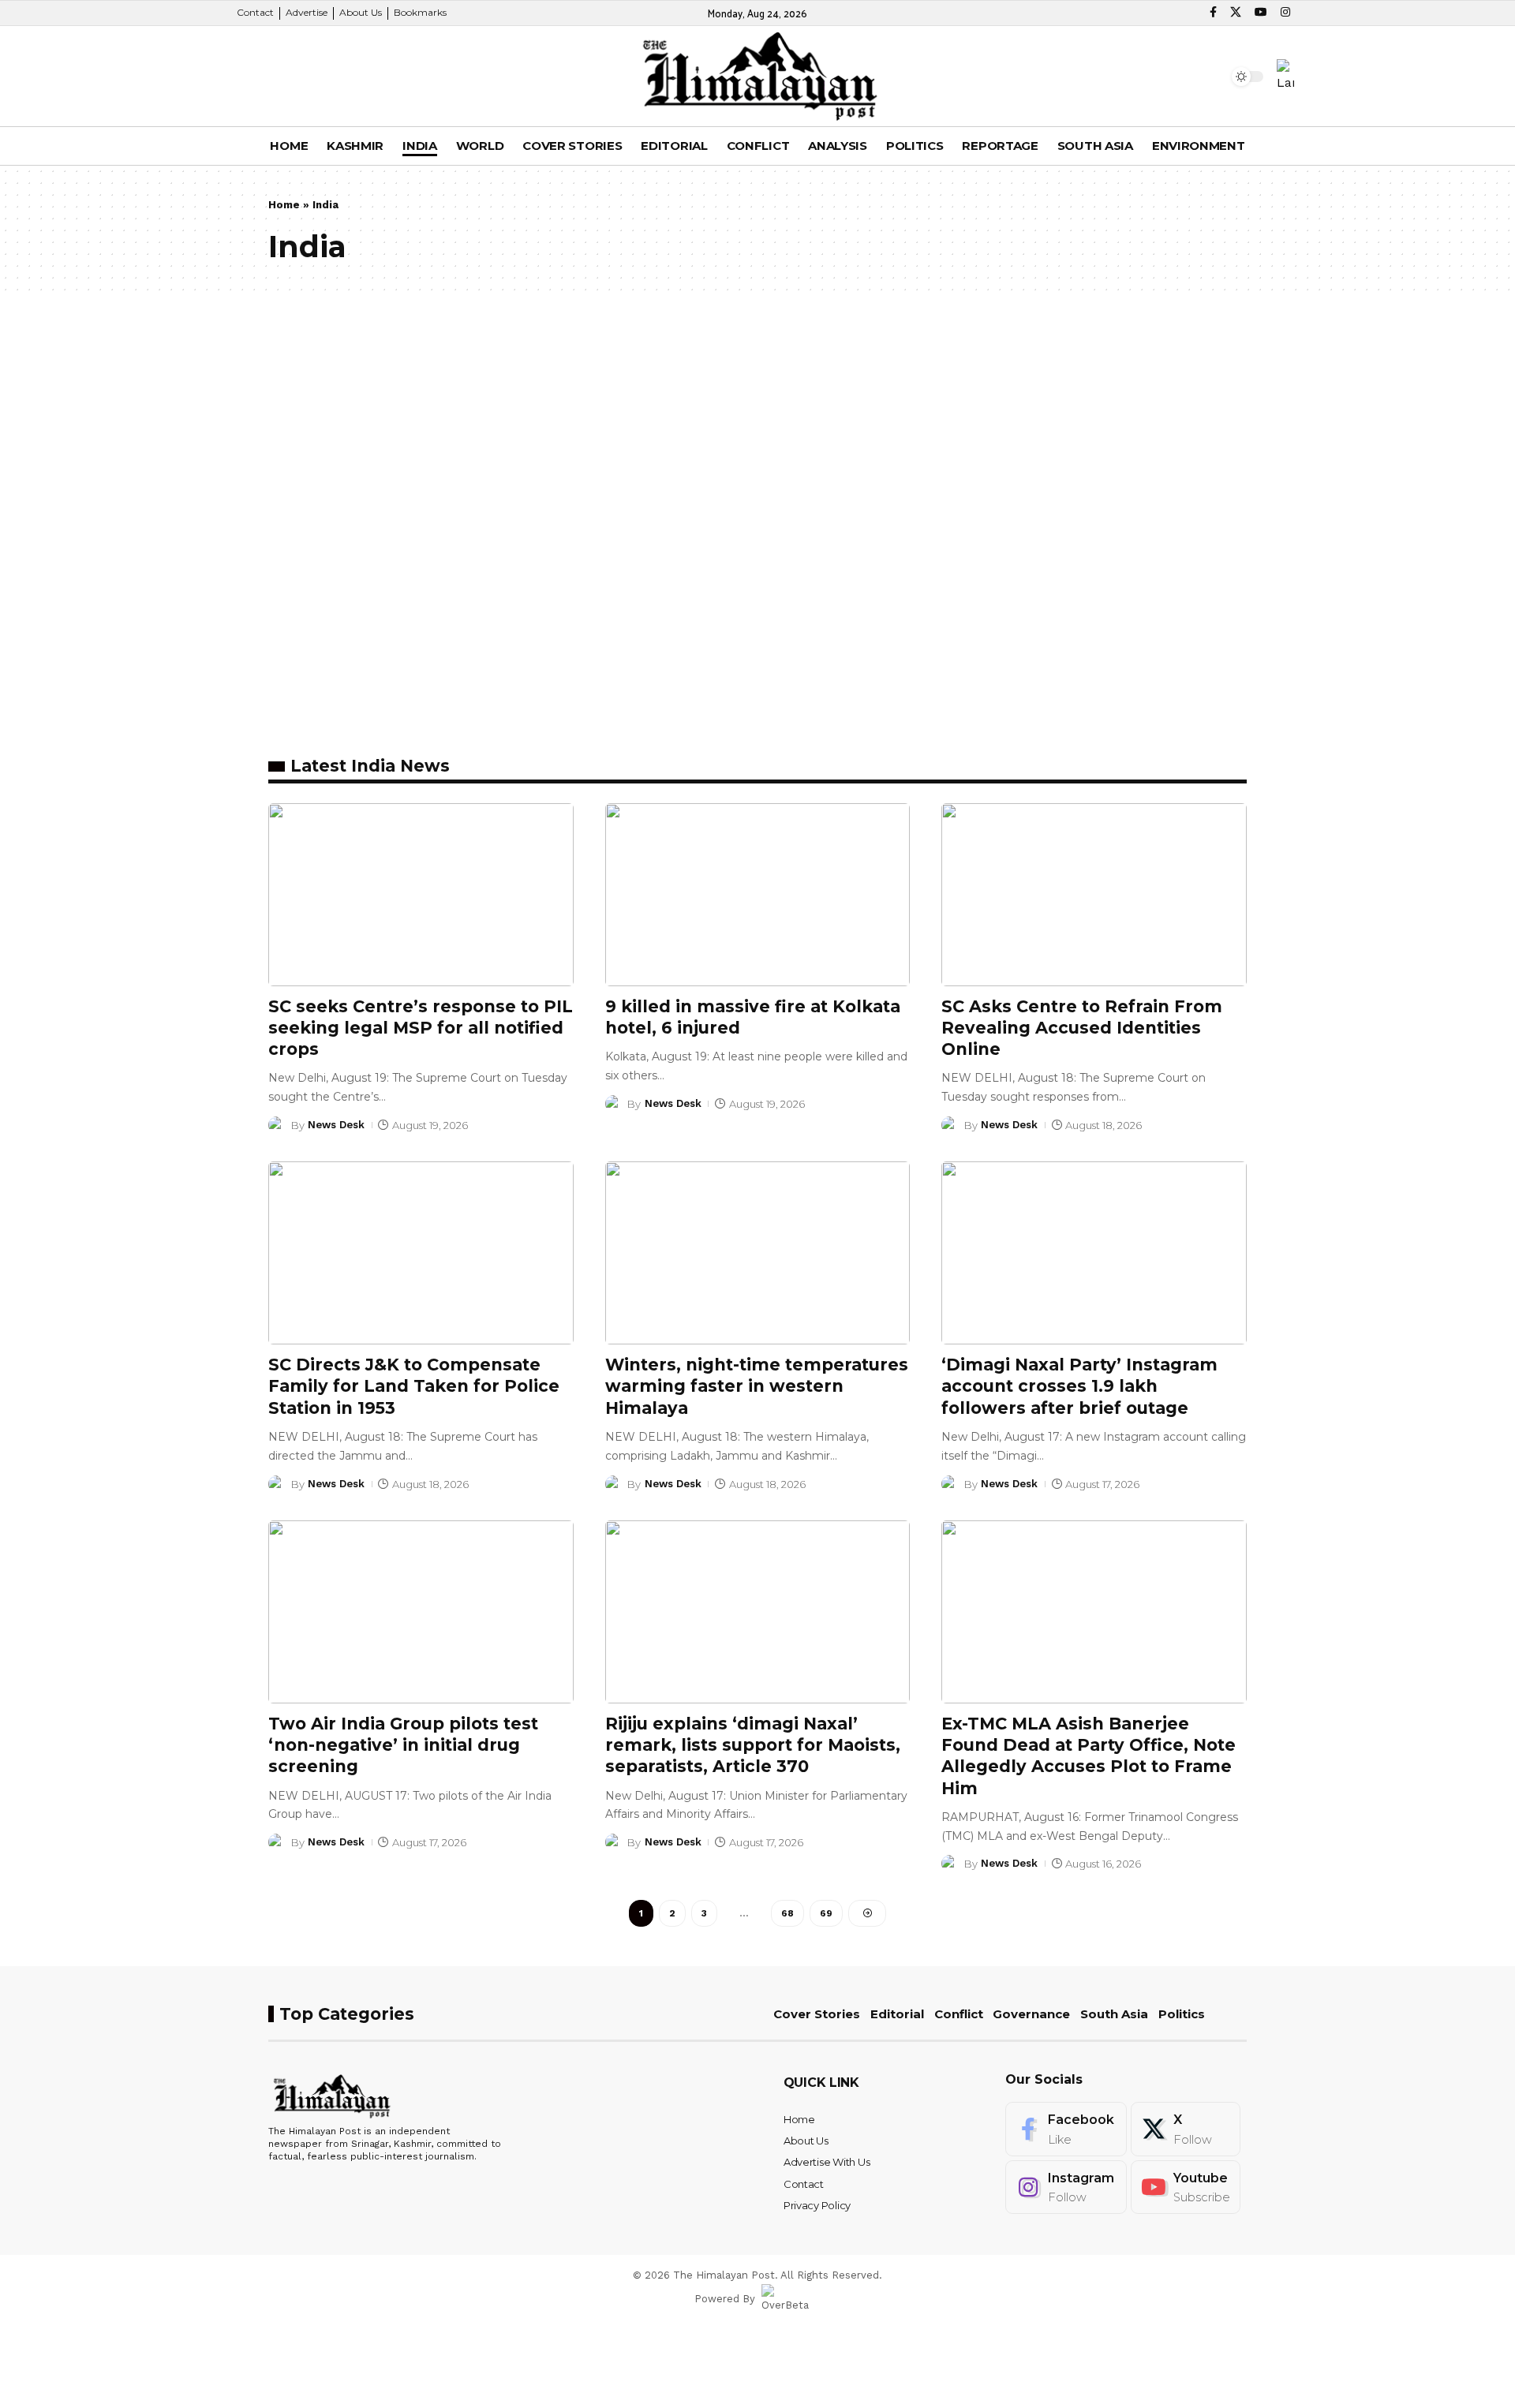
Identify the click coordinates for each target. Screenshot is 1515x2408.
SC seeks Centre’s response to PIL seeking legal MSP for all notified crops (421, 1028)
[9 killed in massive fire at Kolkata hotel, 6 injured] (758, 895)
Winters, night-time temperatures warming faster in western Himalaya (757, 1386)
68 (787, 1913)
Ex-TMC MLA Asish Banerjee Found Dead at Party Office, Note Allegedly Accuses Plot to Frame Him (1089, 1756)
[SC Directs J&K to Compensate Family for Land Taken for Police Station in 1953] (421, 1253)
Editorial (897, 2014)
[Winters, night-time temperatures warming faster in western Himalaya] (758, 1253)
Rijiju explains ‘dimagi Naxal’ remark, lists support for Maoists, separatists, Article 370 (753, 1745)
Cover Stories (817, 2014)
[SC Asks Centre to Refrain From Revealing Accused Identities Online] (1094, 895)
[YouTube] (1261, 13)
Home (284, 205)
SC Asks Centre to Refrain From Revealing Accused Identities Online (1082, 1028)
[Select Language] (1285, 76)
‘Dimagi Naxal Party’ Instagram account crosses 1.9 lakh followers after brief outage (1079, 1386)
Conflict (959, 2014)
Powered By (725, 2299)
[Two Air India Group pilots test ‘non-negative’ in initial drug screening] (421, 1612)
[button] (264, 77)
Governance (1031, 2014)
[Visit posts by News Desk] (277, 1125)
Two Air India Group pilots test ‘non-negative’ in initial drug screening (403, 1745)
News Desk (336, 1125)
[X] (1236, 13)
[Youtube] (1186, 2187)
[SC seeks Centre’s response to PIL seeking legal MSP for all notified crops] (421, 895)
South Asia (1114, 2014)
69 (826, 1913)
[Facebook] (1213, 13)
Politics (1182, 2014)
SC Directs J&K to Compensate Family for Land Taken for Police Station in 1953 (414, 1386)
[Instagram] (1285, 13)
